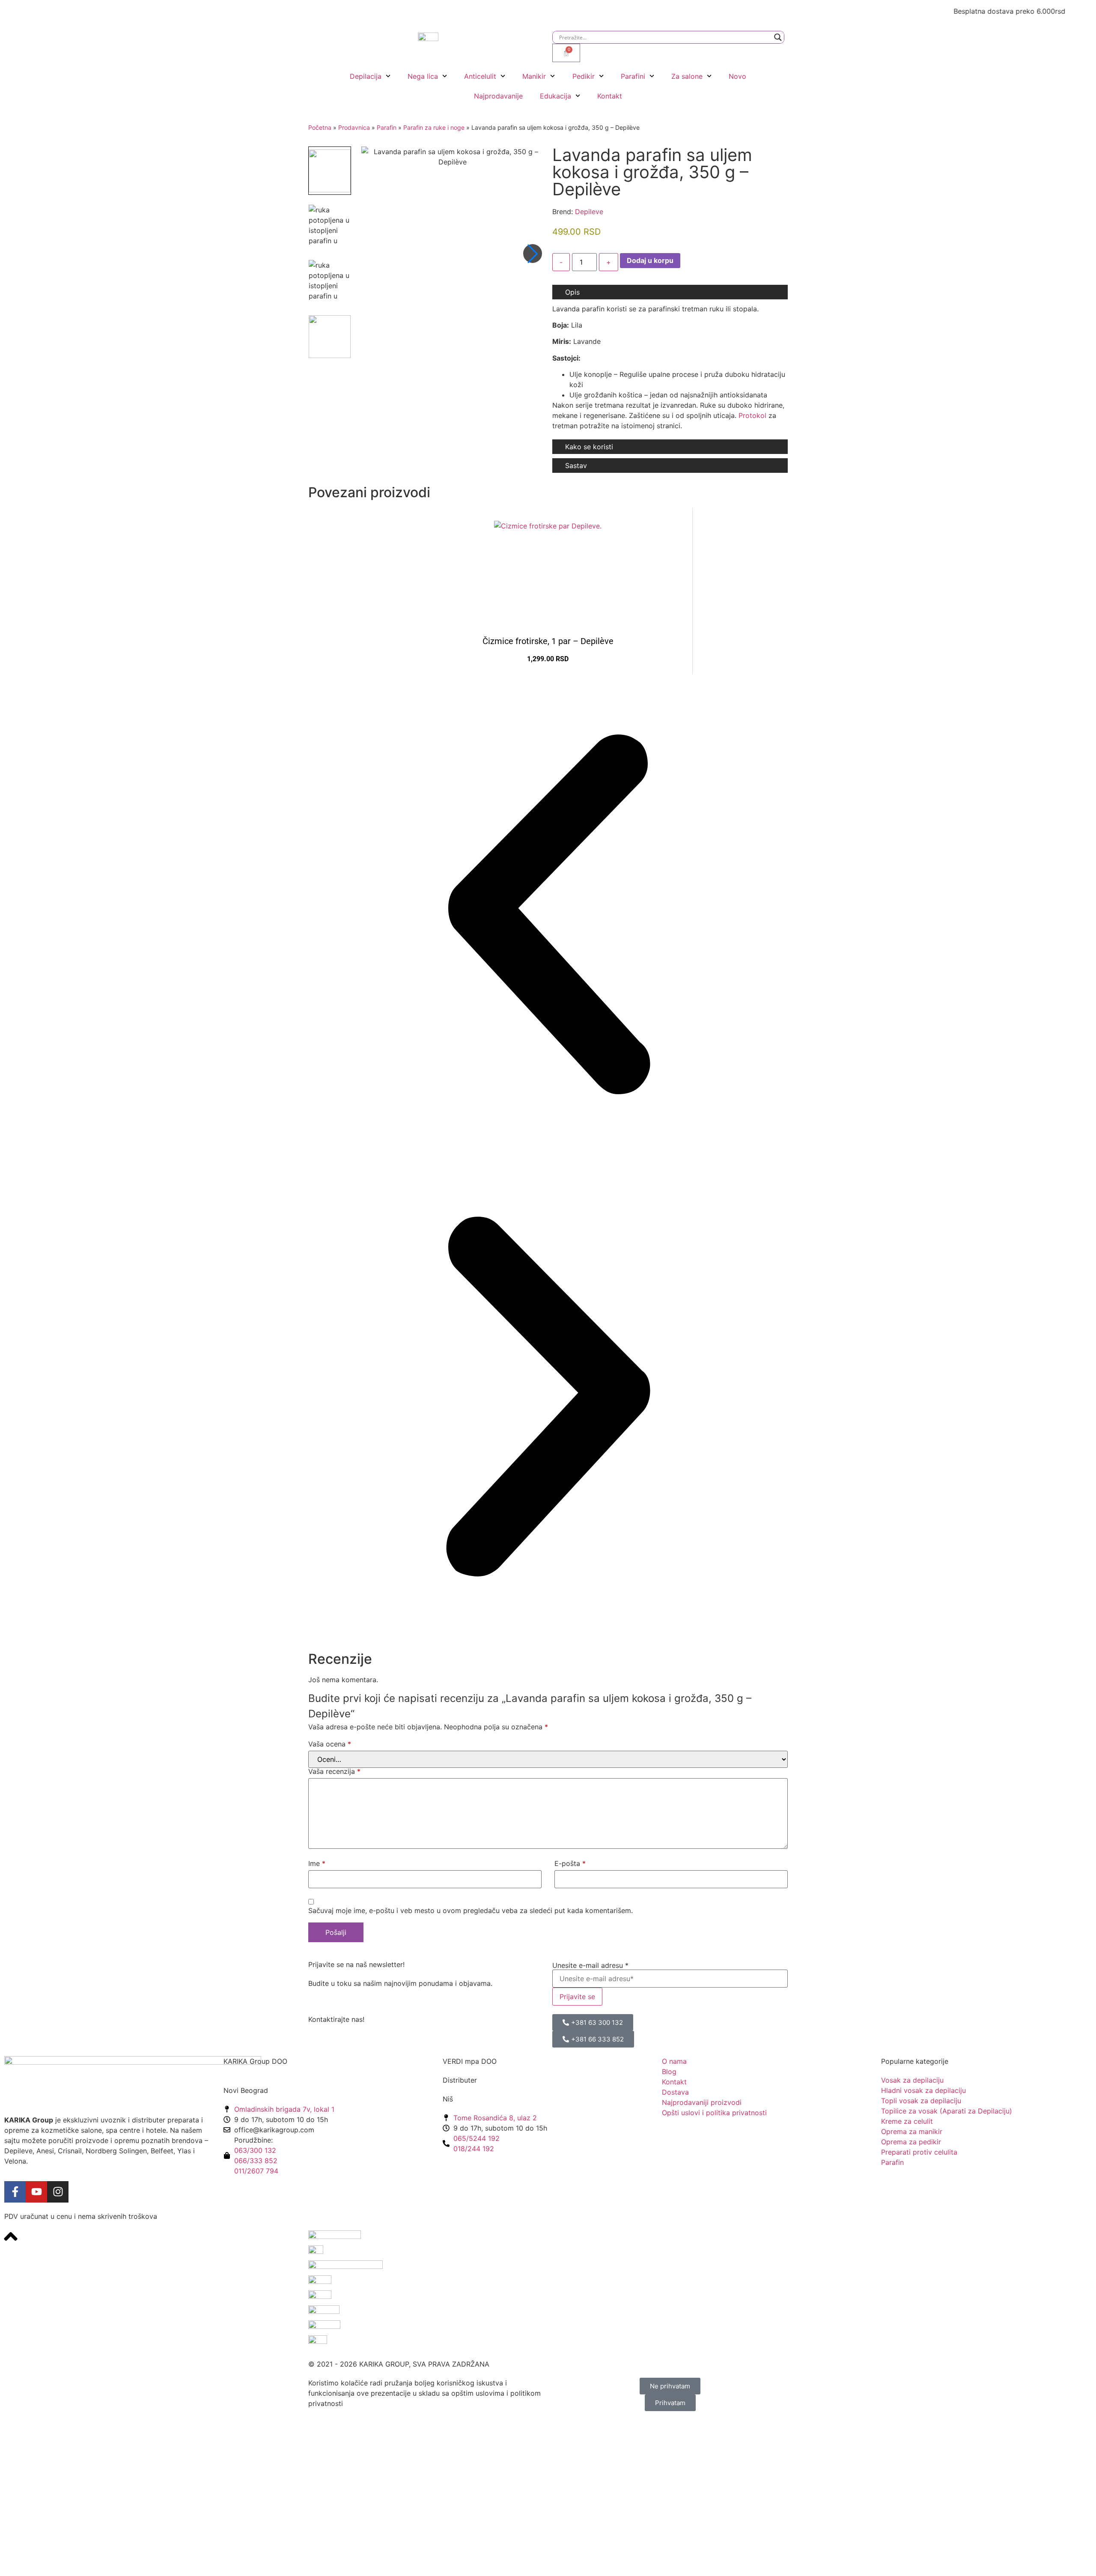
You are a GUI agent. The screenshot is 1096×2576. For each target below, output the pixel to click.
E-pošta (570, 1863)
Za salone (687, 76)
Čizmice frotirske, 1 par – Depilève (548, 641)
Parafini (633, 76)
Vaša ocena (330, 1744)
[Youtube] (36, 2192)
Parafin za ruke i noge (434, 127)
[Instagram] (58, 2192)
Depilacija (366, 76)
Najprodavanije (498, 96)
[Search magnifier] (778, 37)
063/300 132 (255, 2150)
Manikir (534, 76)
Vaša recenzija (334, 1771)
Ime (317, 1863)
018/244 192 (474, 2149)
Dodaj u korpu (650, 260)
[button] (533, 254)
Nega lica (423, 76)
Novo (737, 76)
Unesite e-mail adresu (590, 1965)
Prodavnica (354, 127)
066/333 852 (256, 2161)
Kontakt (610, 96)
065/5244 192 (477, 2138)
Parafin (387, 127)
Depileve (589, 212)
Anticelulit (480, 76)
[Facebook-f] (15, 2192)
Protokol (752, 415)
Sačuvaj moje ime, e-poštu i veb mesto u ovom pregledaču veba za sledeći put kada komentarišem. (471, 1910)
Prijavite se (577, 1997)
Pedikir (584, 76)
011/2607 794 (256, 2171)
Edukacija (555, 96)
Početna (320, 127)
